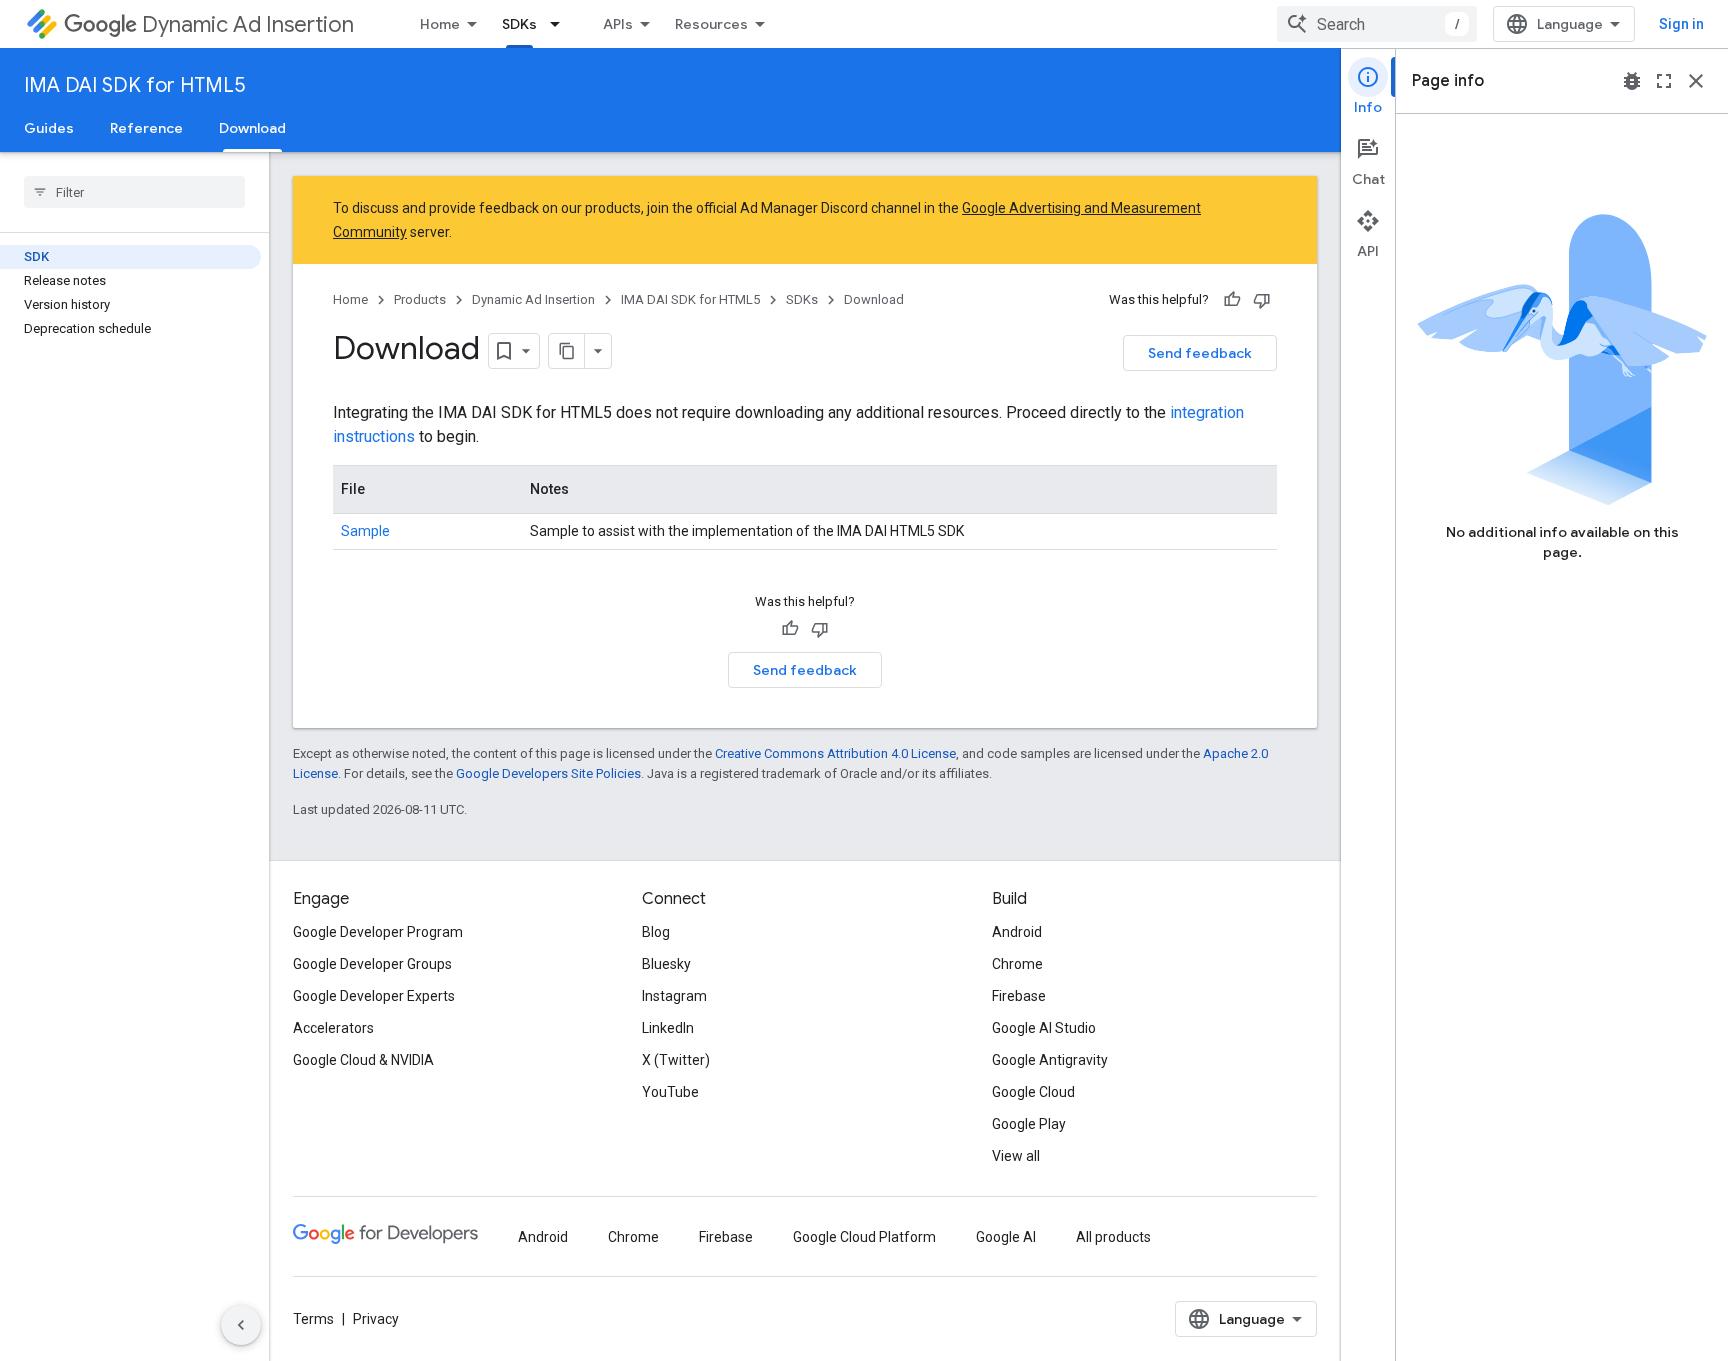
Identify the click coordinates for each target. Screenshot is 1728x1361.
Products (420, 299)
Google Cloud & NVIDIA (363, 1060)
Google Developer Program (378, 932)
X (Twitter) (676, 1060)
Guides (49, 128)
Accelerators (333, 1028)
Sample (365, 531)
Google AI (1006, 1237)
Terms (313, 1319)
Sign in (1681, 24)
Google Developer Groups (372, 964)
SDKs (519, 24)
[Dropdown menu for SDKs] (561, 24)
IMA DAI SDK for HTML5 (134, 85)
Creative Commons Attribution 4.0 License (835, 753)
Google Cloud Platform (864, 1237)
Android (1017, 932)
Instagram (674, 996)
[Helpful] (1232, 300)
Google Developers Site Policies (548, 773)
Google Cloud (1033, 1092)
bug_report (1632, 81)
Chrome (1017, 964)
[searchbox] (134, 192)
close (1696, 81)
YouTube (670, 1092)
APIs (618, 24)
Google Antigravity (1050, 1060)
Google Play (1029, 1124)
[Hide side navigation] (241, 1325)
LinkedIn (668, 1028)
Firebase (1019, 996)
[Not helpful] (1262, 300)
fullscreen (1664, 81)
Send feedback (1200, 353)
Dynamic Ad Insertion (248, 24)
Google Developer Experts (374, 996)
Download (252, 128)
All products (1113, 1237)
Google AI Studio (1044, 1028)
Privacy (376, 1319)
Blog (656, 932)
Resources (711, 24)
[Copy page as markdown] (567, 351)
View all (1016, 1156)
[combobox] (1377, 24)
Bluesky (666, 964)
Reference (146, 128)
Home (440, 24)
